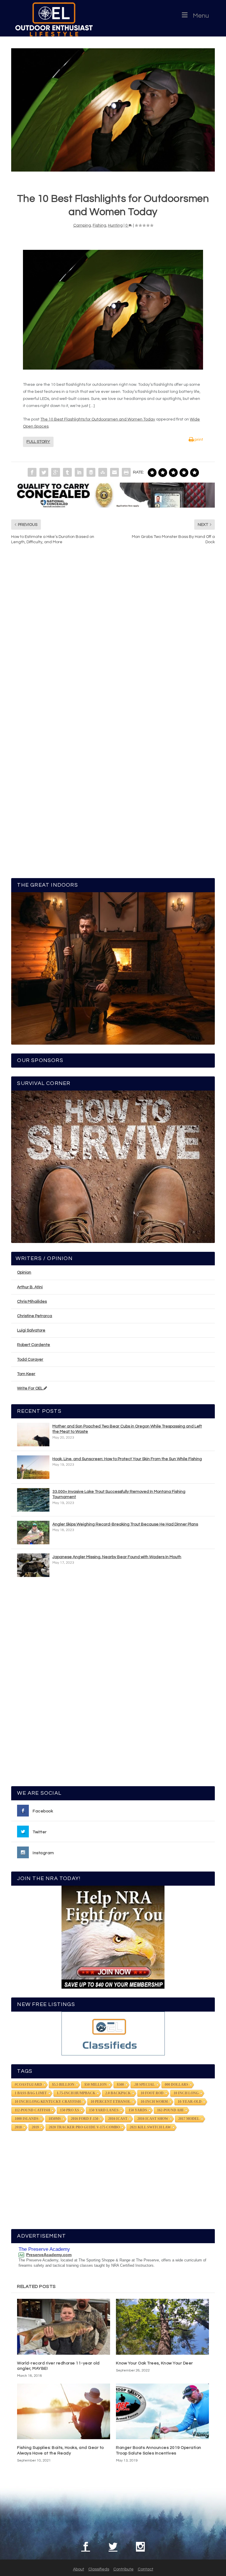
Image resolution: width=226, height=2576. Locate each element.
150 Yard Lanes (104, 2110)
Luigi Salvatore (31, 1330)
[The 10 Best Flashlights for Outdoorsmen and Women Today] (113, 110)
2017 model (189, 2119)
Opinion (24, 1272)
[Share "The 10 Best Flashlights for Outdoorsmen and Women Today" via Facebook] (32, 472)
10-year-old (190, 2102)
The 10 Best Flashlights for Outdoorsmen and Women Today (98, 419)
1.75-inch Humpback (76, 2093)
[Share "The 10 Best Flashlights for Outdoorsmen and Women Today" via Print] (126, 472)
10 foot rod (152, 2093)
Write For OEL (30, 1388)
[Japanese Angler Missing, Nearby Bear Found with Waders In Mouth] (33, 1565)
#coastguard (28, 2085)
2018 (18, 2127)
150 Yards (138, 2110)
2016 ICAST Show (153, 2119)
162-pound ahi (170, 2110)
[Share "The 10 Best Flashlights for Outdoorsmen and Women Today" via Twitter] (44, 472)
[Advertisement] (113, 1684)
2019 (35, 2127)
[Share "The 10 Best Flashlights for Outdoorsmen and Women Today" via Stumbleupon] (103, 472)
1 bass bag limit (31, 2093)
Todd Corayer (30, 1360)
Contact (146, 2569)
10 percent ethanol (111, 2102)
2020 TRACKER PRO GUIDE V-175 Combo (84, 2127)
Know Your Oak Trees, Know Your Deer (154, 2363)
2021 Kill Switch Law (150, 2127)
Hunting (115, 225)
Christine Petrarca (35, 1316)
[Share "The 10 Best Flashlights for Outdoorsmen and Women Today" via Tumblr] (67, 472)
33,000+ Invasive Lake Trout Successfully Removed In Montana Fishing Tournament (119, 1494)
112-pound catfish (32, 2110)
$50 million (96, 2085)
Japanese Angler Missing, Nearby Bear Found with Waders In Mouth (117, 1557)
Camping (82, 225)
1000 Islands (27, 2119)
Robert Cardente (34, 1345)
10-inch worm (154, 2102)
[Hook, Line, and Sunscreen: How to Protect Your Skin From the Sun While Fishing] (33, 1467)
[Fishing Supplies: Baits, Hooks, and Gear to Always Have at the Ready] (64, 2411)
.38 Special (144, 2085)
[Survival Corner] (113, 1167)
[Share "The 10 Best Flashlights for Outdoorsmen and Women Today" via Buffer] (91, 472)
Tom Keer (26, 1374)
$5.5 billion (63, 2085)
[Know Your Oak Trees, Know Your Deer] (162, 2327)
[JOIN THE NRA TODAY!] (113, 1937)
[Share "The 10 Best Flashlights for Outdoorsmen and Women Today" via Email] (114, 472)
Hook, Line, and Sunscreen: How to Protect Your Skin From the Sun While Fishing (127, 1459)
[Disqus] (113, 639)
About (79, 2569)
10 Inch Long (186, 2093)
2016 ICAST (118, 2119)
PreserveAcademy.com (49, 2255)
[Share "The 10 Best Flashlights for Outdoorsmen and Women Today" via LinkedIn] (79, 472)
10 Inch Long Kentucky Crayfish (48, 2102)
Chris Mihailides (32, 1302)
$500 (120, 2085)
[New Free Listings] (113, 2034)
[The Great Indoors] (113, 968)
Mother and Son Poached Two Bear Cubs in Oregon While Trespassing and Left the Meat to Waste (127, 1429)
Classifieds (99, 2569)
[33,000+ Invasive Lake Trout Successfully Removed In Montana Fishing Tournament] (33, 1500)
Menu (201, 16)
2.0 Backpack (118, 2093)
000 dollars (177, 2085)
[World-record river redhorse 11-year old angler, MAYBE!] (64, 2327)
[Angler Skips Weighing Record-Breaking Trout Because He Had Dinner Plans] (33, 1533)
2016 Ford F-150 (85, 2119)
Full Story (38, 442)
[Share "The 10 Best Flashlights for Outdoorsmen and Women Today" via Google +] (56, 472)
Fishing (99, 225)
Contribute (123, 2569)
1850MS (55, 2119)
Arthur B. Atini (30, 1287)
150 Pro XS (70, 2110)
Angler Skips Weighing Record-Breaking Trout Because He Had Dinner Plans (125, 1524)
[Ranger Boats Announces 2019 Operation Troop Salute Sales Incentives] (162, 2411)
